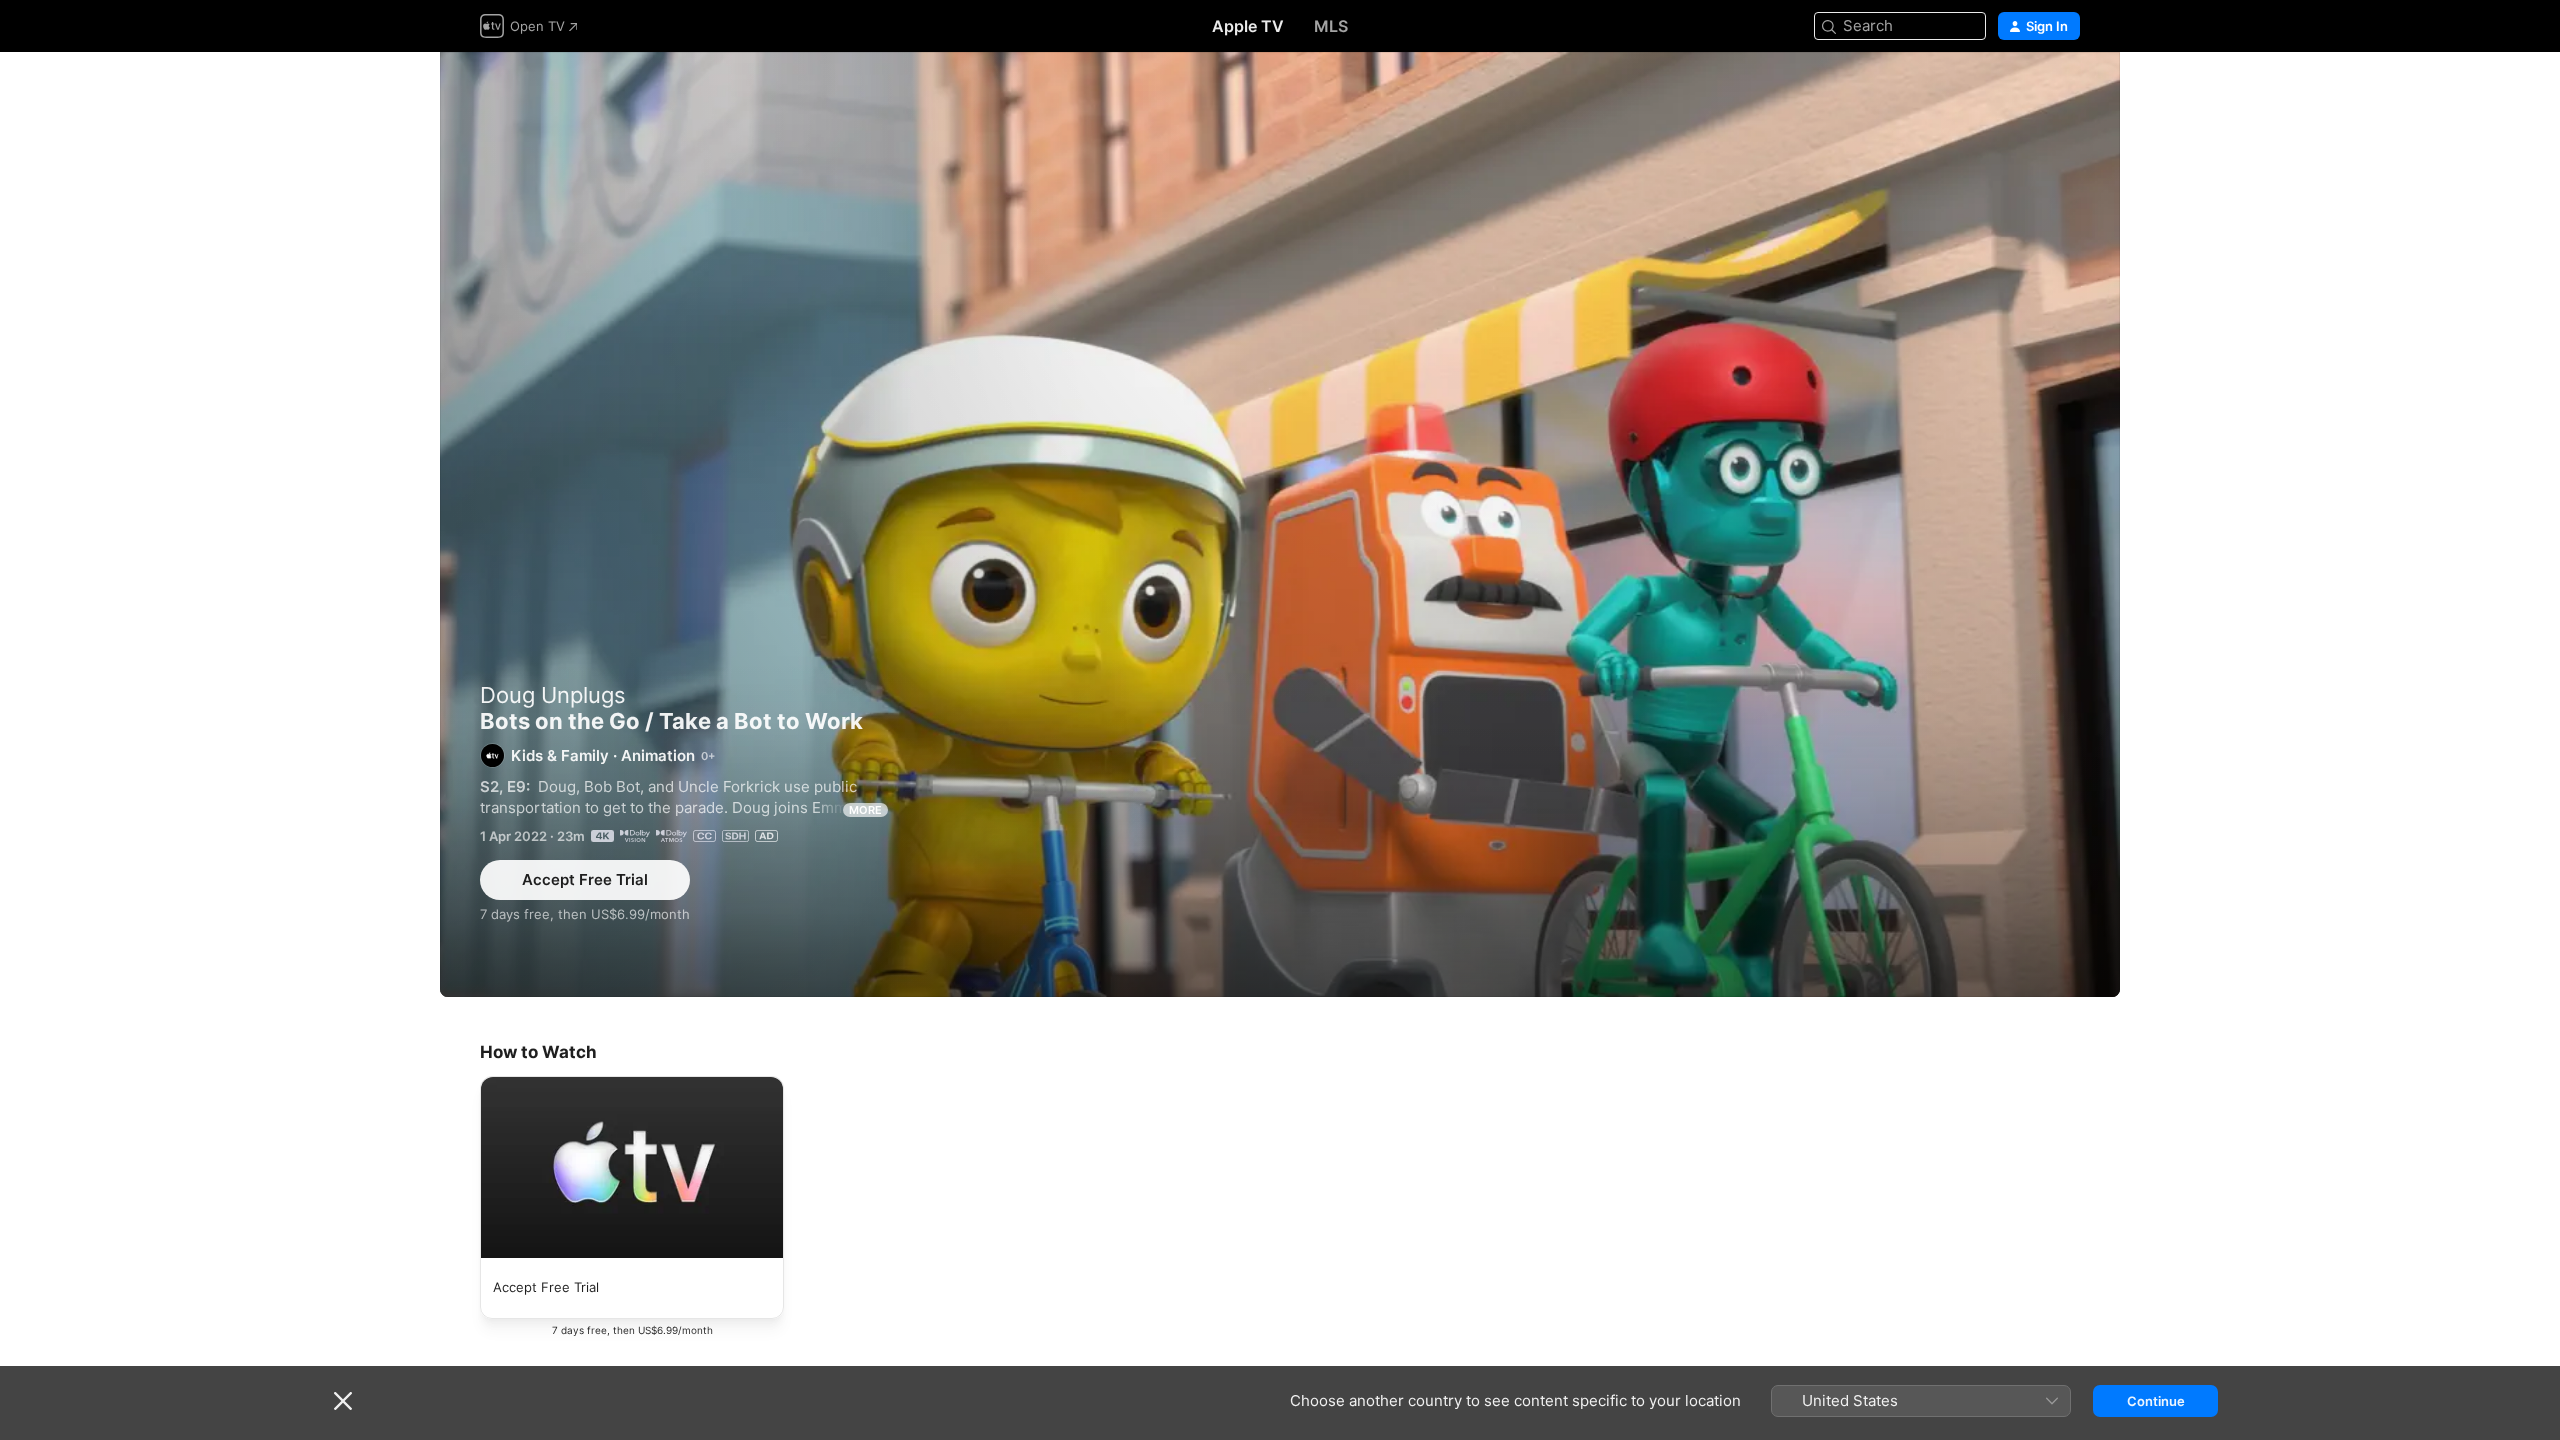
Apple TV (1248, 26)
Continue (2156, 1401)
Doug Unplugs (553, 695)
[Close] (343, 1401)
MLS (1331, 26)
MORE (865, 810)
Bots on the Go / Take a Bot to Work (1280, 524)
